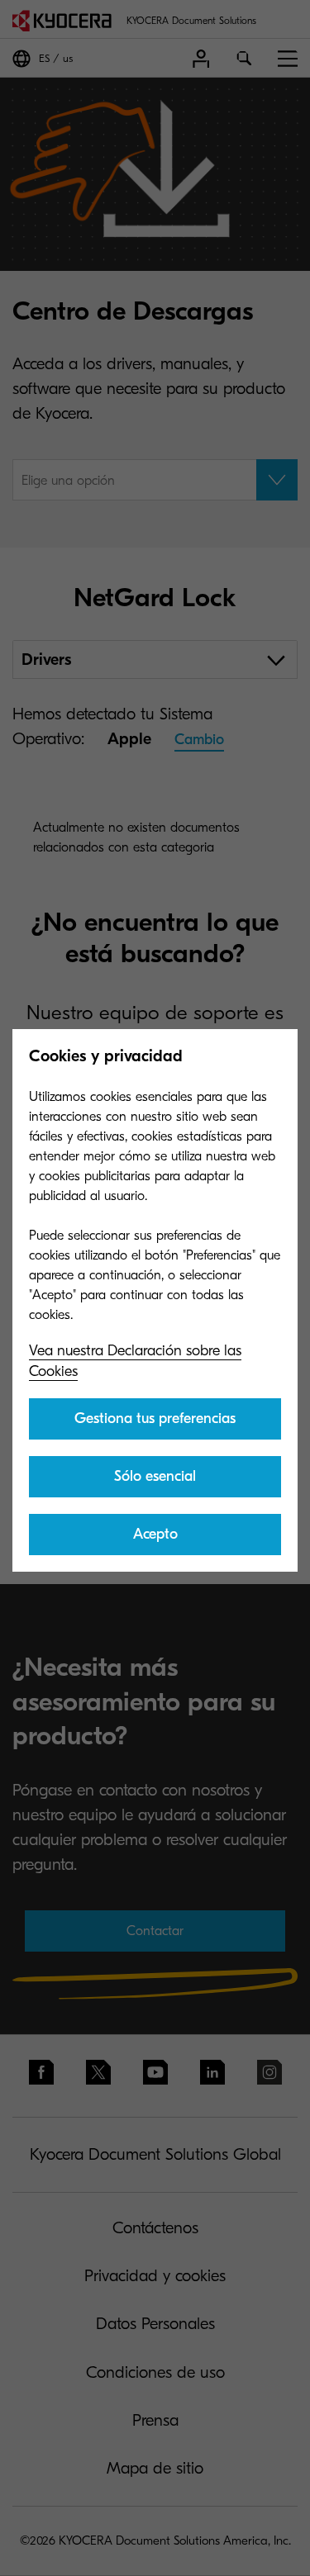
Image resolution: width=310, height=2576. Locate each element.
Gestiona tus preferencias (155, 1418)
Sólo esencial (155, 1476)
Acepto (155, 1534)
